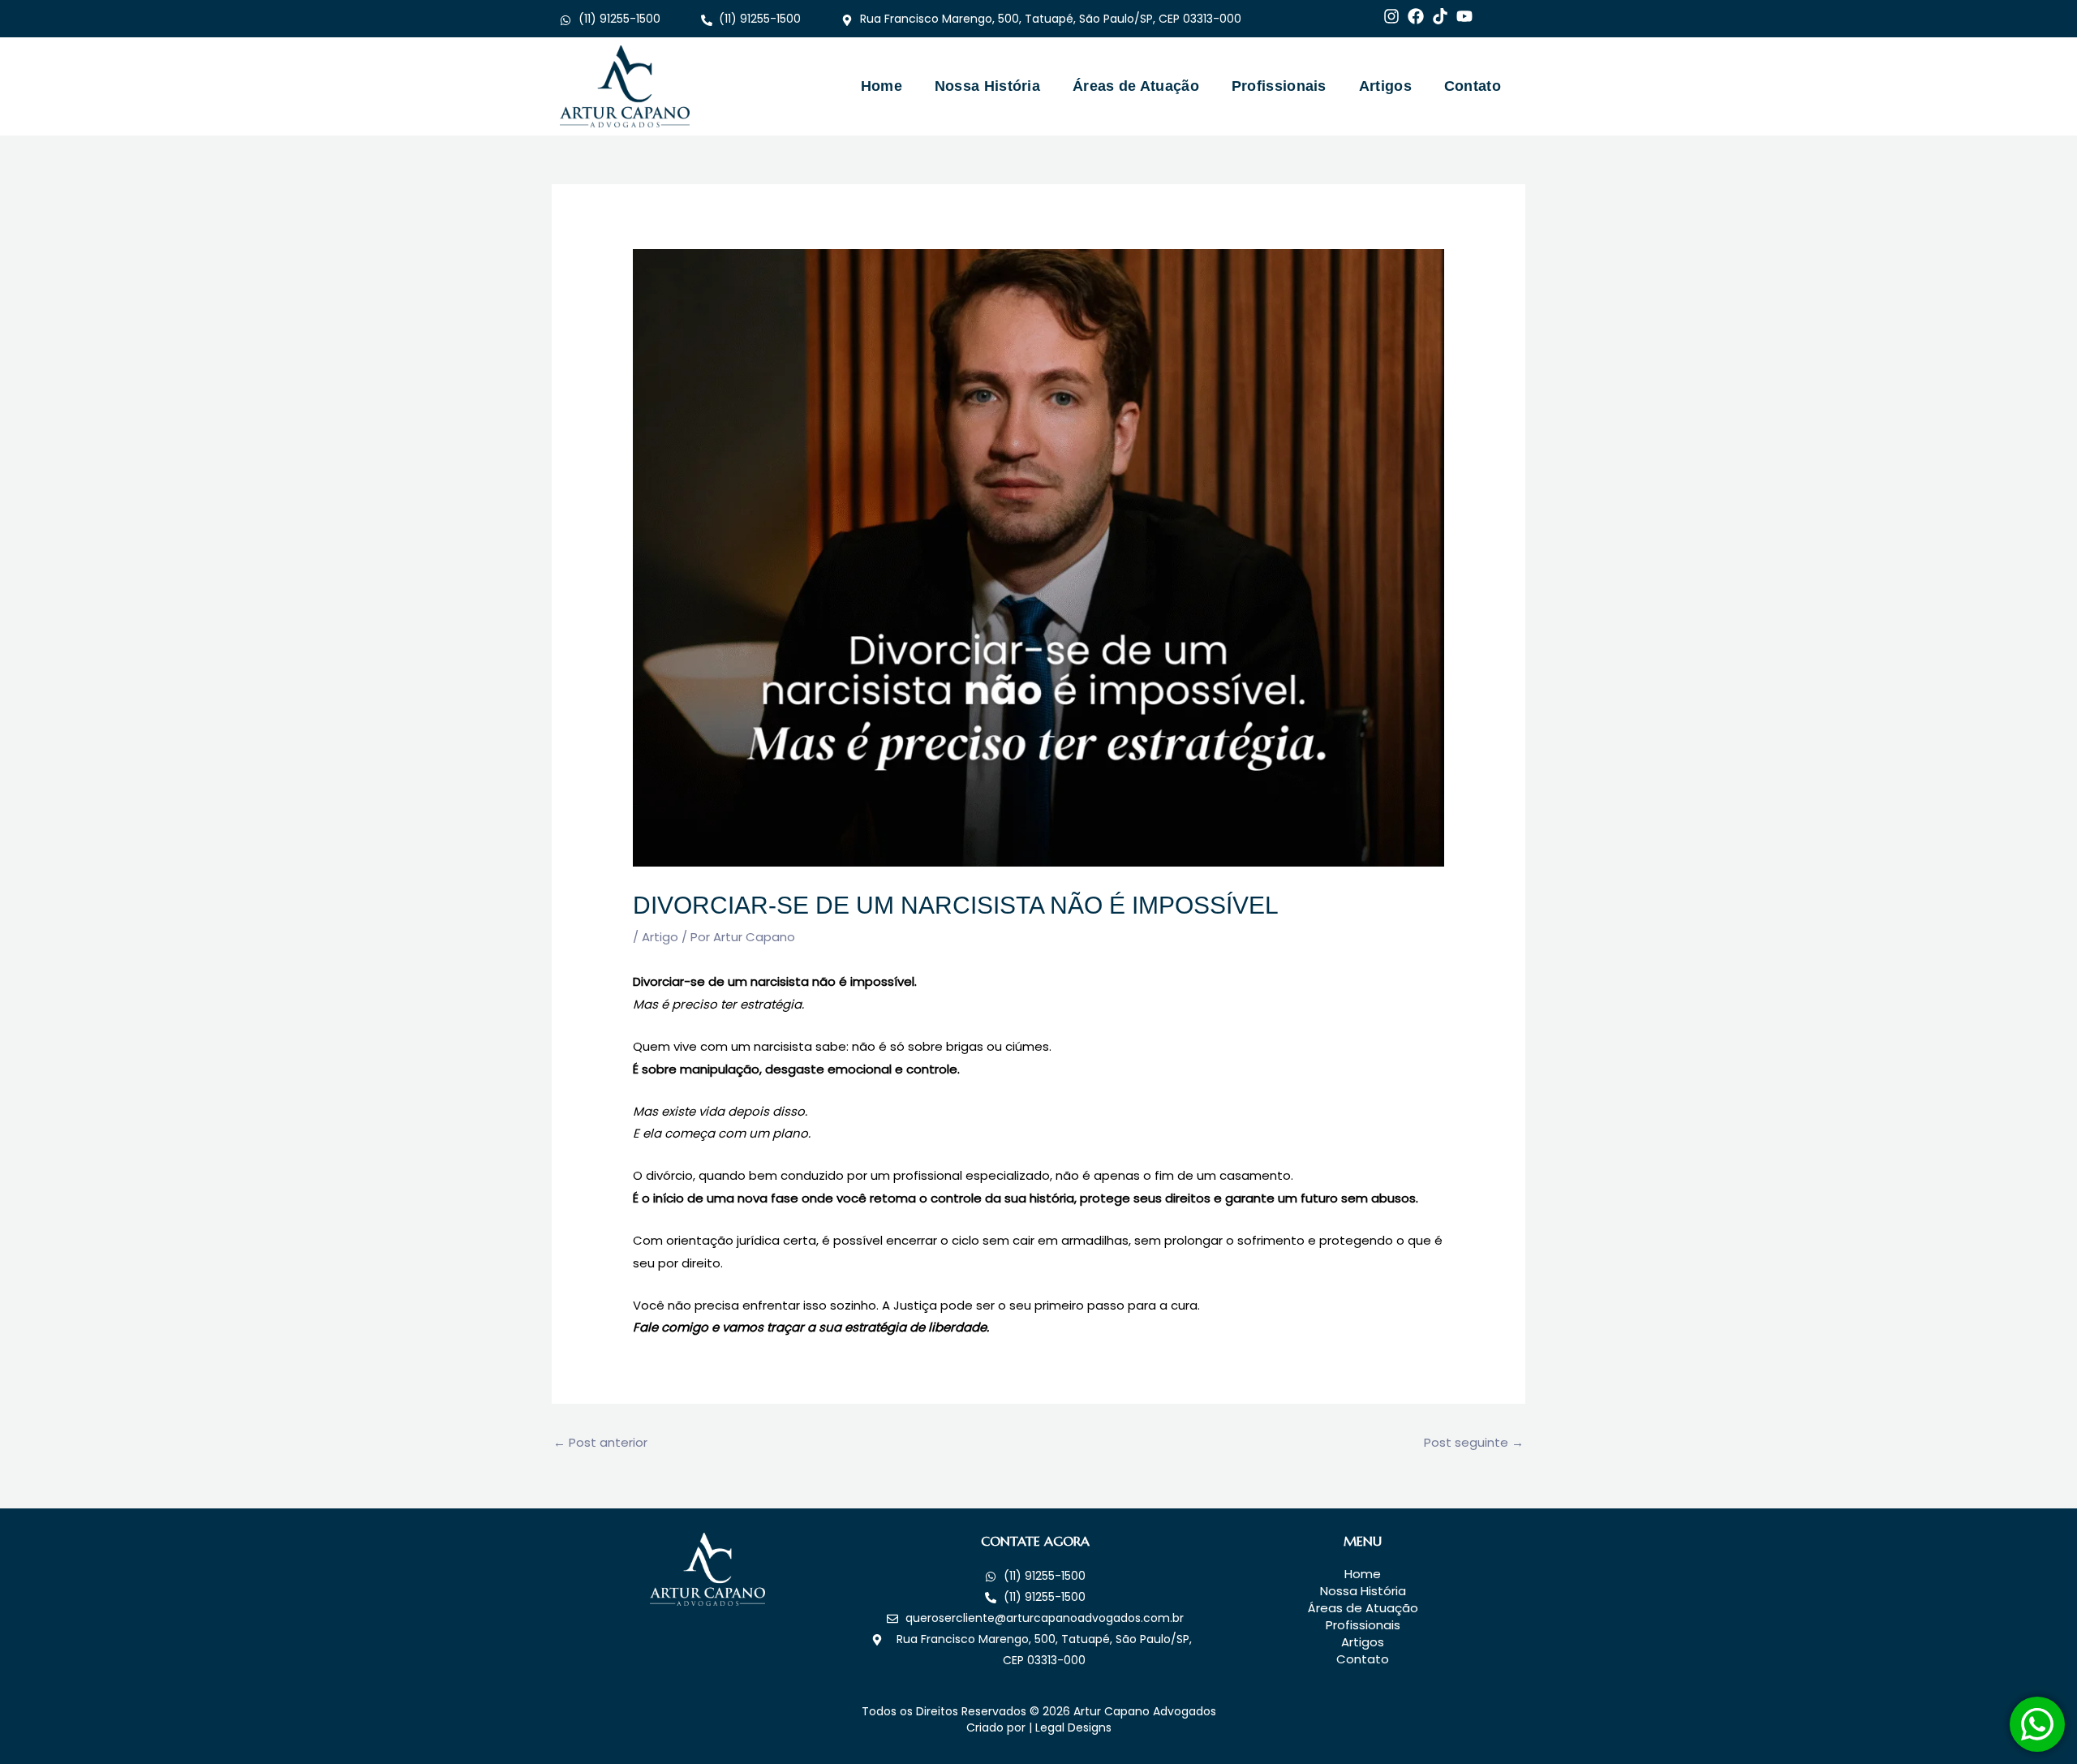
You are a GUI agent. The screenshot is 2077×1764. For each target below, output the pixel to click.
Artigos (1385, 86)
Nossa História (987, 86)
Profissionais (1279, 86)
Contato (1473, 86)
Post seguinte (1474, 1442)
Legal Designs (1073, 1727)
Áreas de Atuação (1136, 86)
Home (882, 86)
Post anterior (600, 1442)
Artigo (660, 937)
